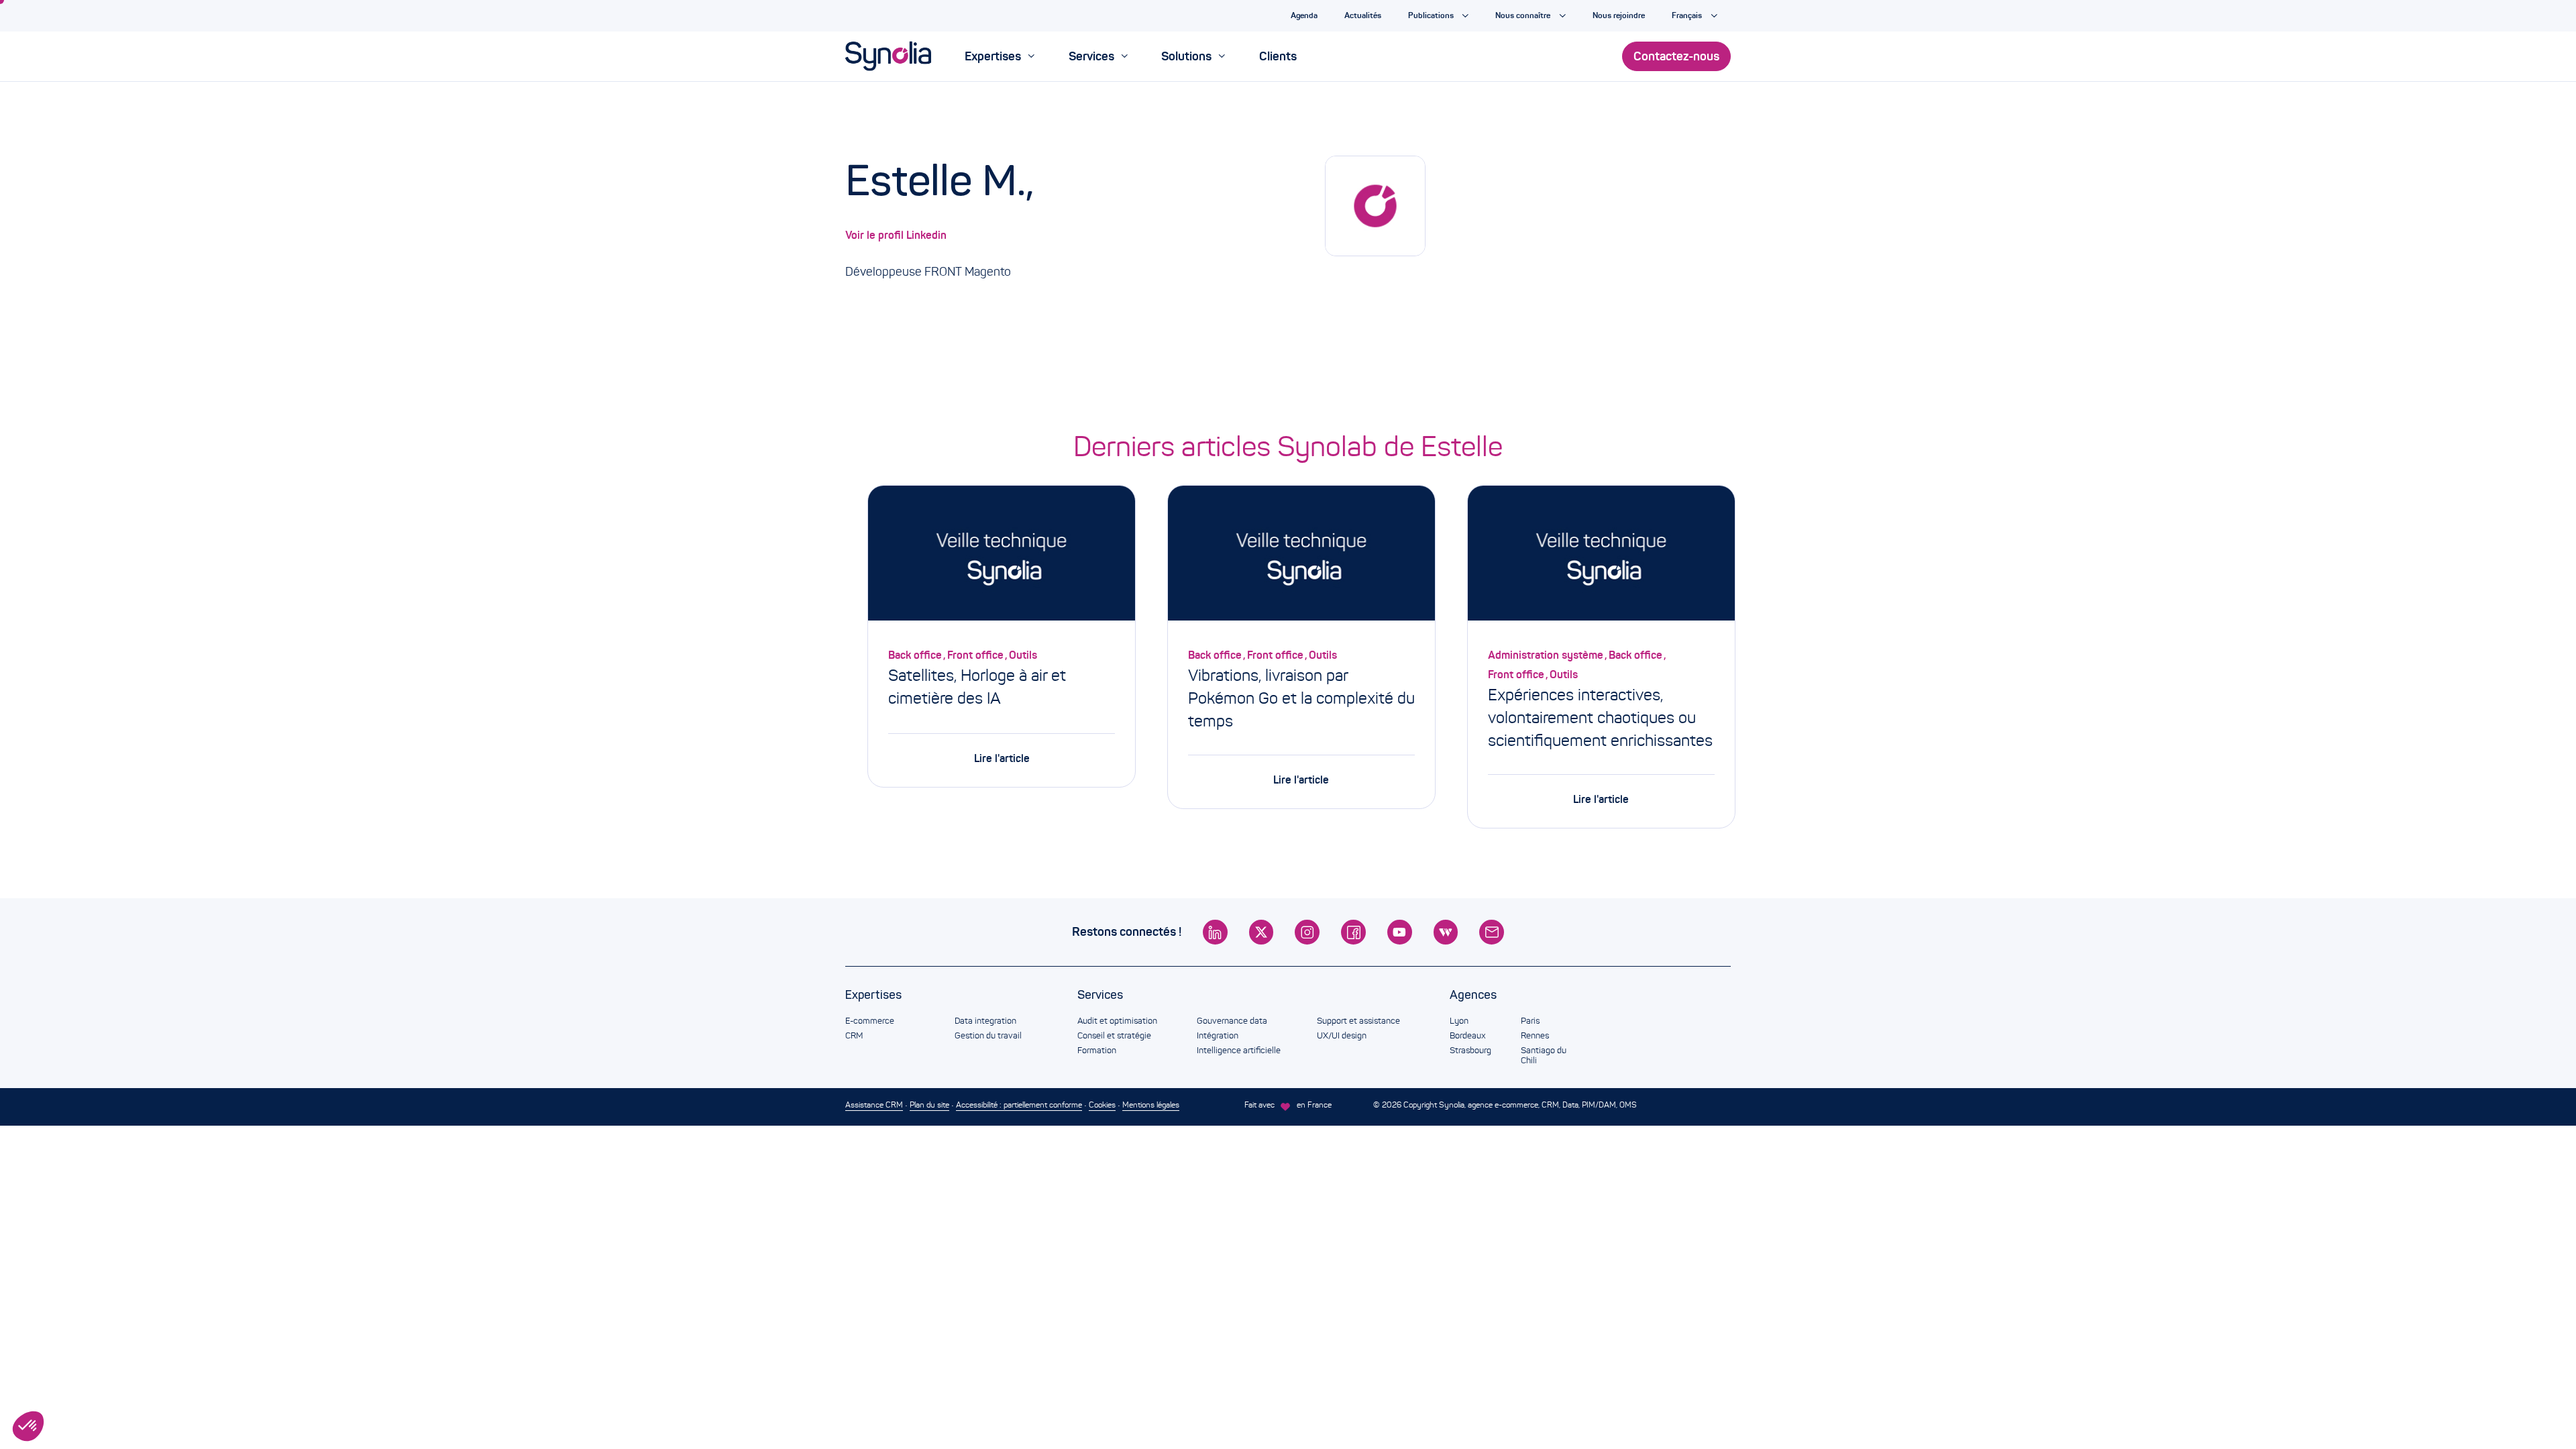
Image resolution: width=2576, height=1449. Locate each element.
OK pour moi (212, 1381)
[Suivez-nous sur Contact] (1492, 932)
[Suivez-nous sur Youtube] (1400, 932)
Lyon (1459, 1021)
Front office (975, 655)
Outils (1023, 655)
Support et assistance (1358, 1021)
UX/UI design (1342, 1036)
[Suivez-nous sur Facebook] (1353, 932)
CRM (854, 1036)
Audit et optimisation (1117, 1021)
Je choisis (71, 1381)
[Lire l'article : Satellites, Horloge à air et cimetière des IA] (1002, 556)
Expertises (873, 995)
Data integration (985, 1021)
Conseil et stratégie (1114, 1036)
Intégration (1218, 1036)
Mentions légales (1151, 1105)
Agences (1473, 995)
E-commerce (870, 1021)
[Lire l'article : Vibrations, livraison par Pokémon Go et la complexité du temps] (1301, 556)
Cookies (1102, 1105)
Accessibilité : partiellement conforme (1019, 1105)
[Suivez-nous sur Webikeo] (1446, 932)
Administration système (1546, 655)
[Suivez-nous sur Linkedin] (1215, 932)
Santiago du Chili (1544, 1056)
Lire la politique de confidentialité (74, 1338)
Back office (915, 655)
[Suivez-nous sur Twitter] (1262, 932)
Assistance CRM (874, 1105)
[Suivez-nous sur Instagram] (1307, 932)
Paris (1530, 1021)
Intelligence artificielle (1239, 1051)
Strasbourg (1470, 1051)
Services (1100, 995)
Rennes (1535, 1036)
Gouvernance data (1232, 1021)
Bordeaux (1467, 1036)
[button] (28, 1426)
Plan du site (929, 1105)
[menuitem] (1000, 56)
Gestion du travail (988, 1036)
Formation (1097, 1051)
